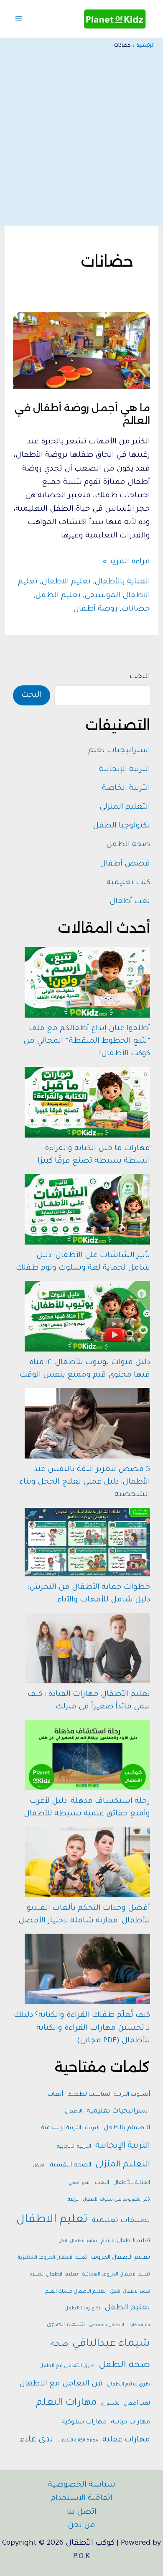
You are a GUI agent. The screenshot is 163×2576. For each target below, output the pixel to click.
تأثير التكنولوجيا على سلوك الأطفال (116, 2200)
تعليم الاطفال (66, 582)
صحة (60, 2345)
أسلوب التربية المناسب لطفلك (109, 2095)
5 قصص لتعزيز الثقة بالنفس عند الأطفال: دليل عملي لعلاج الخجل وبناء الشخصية (85, 1482)
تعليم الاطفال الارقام (126, 2241)
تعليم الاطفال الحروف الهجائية (116, 2275)
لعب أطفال (130, 902)
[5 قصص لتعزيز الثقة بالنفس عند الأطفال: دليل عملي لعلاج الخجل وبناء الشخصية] (87, 1423)
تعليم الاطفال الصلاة (54, 2275)
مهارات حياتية (130, 2422)
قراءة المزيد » (126, 563)
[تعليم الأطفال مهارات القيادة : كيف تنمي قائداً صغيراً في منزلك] (87, 1648)
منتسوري (110, 2404)
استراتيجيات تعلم (119, 751)
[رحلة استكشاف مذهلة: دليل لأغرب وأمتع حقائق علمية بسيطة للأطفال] (87, 1755)
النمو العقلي (80, 2183)
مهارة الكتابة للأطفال (78, 2441)
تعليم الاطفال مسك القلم (75, 2292)
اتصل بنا (82, 2512)
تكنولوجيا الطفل (121, 826)
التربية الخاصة (126, 789)
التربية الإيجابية (125, 770)
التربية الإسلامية (61, 2128)
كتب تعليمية (128, 883)
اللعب (102, 2183)
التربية (92, 2128)
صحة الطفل (128, 845)
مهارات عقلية (126, 2440)
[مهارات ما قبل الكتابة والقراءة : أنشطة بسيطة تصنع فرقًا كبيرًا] (87, 1102)
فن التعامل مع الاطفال (61, 2384)
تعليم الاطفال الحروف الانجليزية (52, 2258)
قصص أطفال (125, 864)
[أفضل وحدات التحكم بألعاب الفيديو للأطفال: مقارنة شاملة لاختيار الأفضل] (87, 1862)
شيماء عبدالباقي (111, 2344)
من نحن (81, 2526)
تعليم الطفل (58, 596)
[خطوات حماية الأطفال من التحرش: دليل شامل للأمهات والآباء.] (87, 1542)
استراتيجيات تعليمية (118, 2111)
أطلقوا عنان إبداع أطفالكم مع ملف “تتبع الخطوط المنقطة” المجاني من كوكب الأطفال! (87, 1041)
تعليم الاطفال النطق (130, 2292)
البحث (140, 677)
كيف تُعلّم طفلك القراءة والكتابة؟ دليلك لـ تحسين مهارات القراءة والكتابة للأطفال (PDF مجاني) (82, 2028)
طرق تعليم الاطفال (129, 2385)
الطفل (39, 2166)
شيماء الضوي (66, 2325)
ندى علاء (37, 2440)
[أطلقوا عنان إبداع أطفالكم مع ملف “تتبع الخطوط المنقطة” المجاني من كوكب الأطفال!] (87, 982)
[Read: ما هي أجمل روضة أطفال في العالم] (81, 351)
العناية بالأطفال (122, 582)
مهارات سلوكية (84, 2422)
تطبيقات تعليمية (121, 2221)
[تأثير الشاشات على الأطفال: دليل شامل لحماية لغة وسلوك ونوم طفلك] (87, 1209)
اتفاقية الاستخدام (81, 2499)
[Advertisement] (81, 135)
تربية (73, 2200)
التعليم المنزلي (125, 807)
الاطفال (74, 2112)
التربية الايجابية (74, 2147)
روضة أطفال (95, 609)
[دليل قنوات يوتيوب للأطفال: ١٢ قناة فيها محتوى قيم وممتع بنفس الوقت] (87, 1316)
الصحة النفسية (70, 2166)
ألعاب (55, 2095)
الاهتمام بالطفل (127, 2128)
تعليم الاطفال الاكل (78, 2241)
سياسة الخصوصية (82, 2485)
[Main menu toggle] (19, 19)
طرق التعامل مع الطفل (67, 2366)
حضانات (136, 609)
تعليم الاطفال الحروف (121, 2258)
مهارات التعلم (66, 2403)
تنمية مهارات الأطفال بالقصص (120, 2325)
